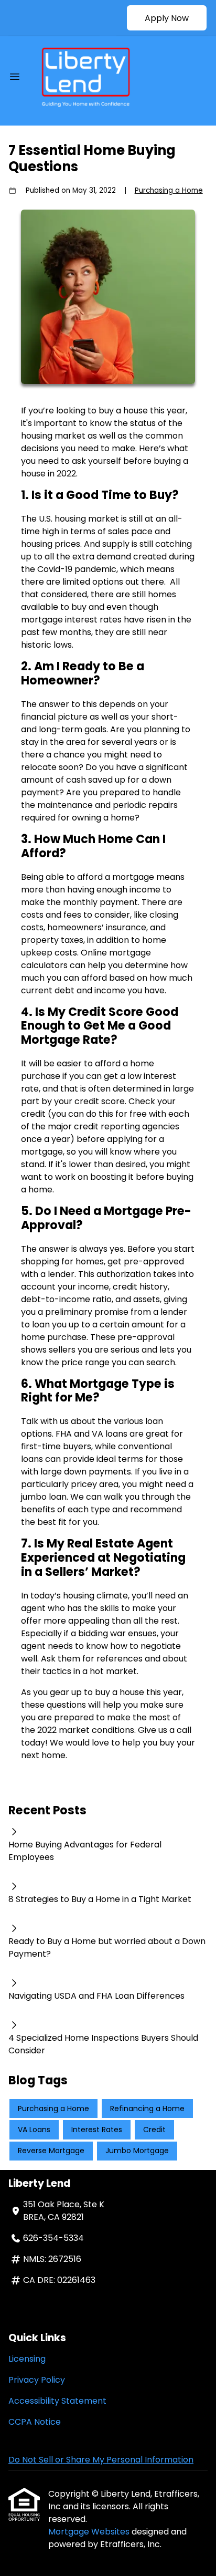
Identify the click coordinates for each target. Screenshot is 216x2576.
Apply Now (167, 18)
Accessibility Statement (57, 2401)
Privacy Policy (37, 2380)
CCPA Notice (35, 2422)
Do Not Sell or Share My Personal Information (101, 2460)
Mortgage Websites (90, 2532)
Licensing (27, 2359)
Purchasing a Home (169, 190)
